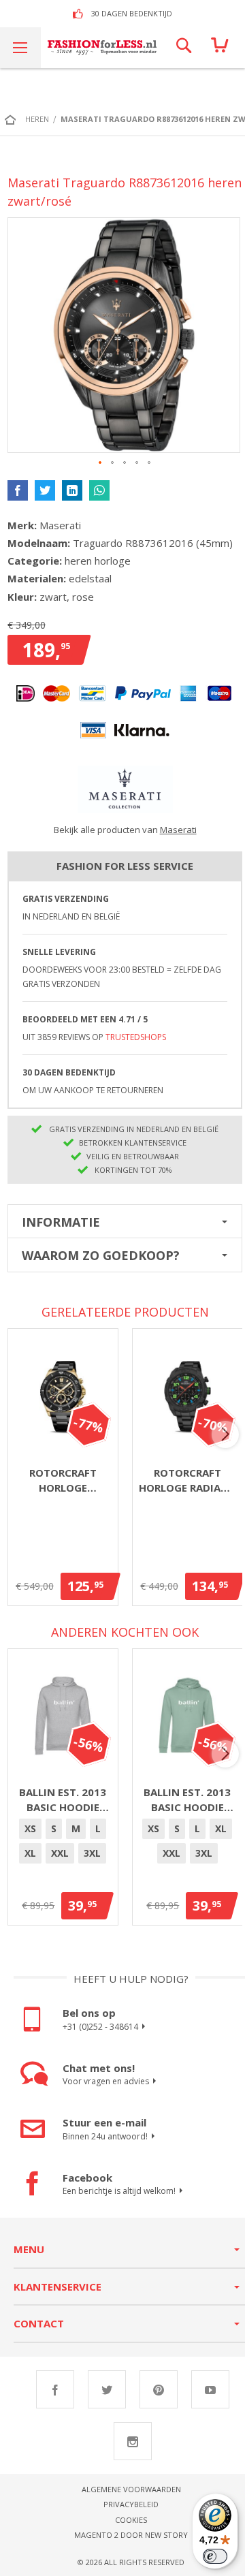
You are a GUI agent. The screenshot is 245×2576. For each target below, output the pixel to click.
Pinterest (159, 2389)
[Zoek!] (184, 48)
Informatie (61, 1222)
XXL (60, 1853)
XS (30, 1828)
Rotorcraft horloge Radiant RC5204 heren (187, 1481)
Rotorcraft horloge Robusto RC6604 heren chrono (63, 1481)
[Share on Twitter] (45, 490)
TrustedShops (136, 1037)
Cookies (131, 2520)
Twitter (107, 2389)
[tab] (125, 1221)
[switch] (215, 2556)
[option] (30, 1829)
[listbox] (63, 1843)
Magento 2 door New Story (131, 2535)
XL (30, 1853)
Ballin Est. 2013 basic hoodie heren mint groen (187, 1800)
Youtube (210, 2389)
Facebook (55, 2389)
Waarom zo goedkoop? (101, 1255)
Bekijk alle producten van (125, 830)
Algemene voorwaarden (131, 2489)
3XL (92, 1853)
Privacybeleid (131, 2504)
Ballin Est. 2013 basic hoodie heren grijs (63, 1800)
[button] (101, 463)
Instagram (133, 2441)
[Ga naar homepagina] (14, 119)
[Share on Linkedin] (72, 490)
